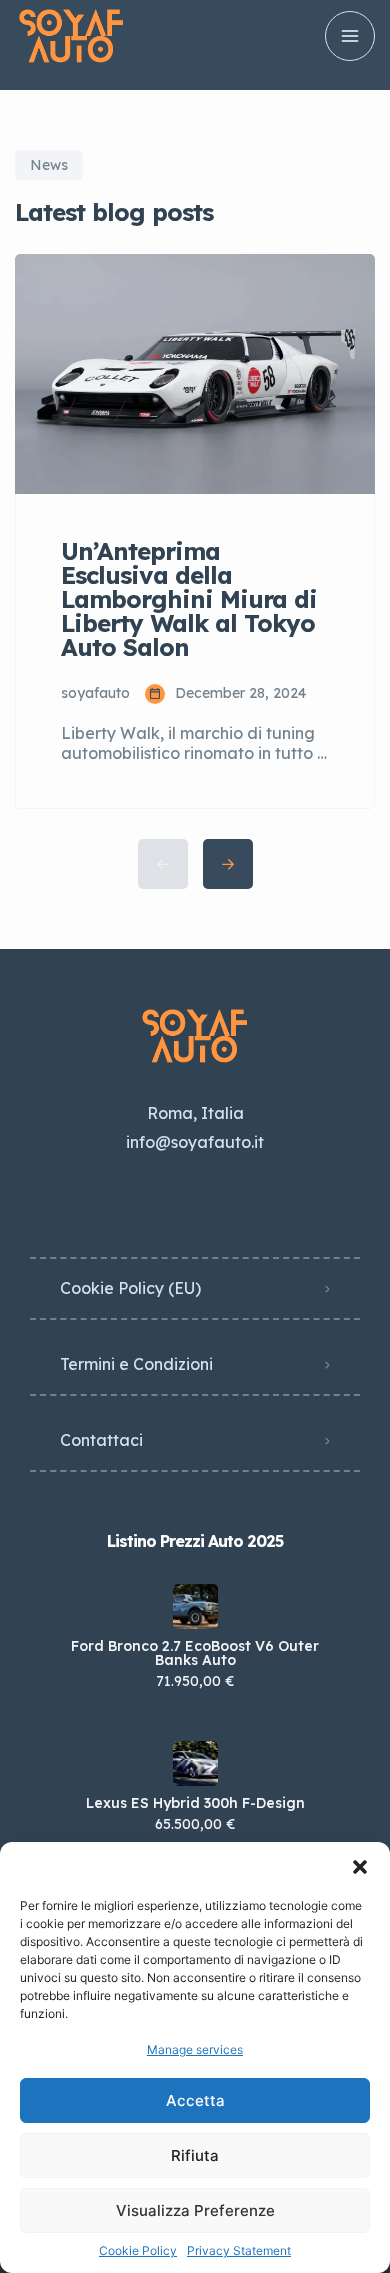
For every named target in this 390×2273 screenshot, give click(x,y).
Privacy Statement (239, 2250)
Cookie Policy (138, 2250)
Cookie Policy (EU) (130, 1288)
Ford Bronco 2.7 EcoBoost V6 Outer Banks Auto (195, 1653)
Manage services (195, 2049)
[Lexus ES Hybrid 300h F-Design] (195, 1763)
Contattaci (101, 1440)
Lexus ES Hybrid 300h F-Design (195, 1803)
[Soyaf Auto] (71, 36)
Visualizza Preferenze (195, 2210)
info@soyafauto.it (195, 1142)
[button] (360, 1867)
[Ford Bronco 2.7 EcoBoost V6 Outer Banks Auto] (195, 1606)
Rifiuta (195, 2155)
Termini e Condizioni (136, 1364)
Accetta (195, 2100)
